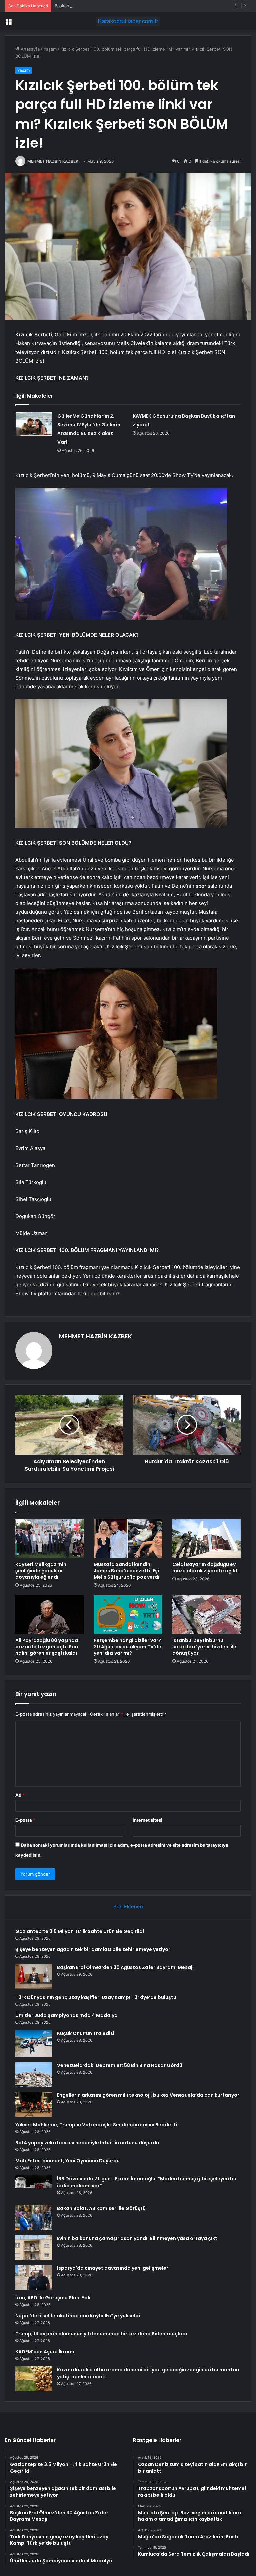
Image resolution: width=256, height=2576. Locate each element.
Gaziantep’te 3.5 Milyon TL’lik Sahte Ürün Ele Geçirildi (80, 1931)
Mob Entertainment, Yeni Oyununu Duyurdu (67, 2161)
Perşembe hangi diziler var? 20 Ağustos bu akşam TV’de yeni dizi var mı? (127, 1647)
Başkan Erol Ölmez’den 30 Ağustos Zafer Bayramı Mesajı (113, 6)
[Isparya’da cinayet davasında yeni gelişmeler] (34, 2277)
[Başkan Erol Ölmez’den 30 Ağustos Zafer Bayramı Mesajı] (34, 1977)
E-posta (25, 1820)
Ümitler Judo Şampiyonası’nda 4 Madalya (66, 2015)
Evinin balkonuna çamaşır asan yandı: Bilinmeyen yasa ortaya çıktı (138, 2238)
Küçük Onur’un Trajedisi (86, 2033)
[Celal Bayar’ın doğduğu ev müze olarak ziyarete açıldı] (206, 1539)
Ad (20, 1795)
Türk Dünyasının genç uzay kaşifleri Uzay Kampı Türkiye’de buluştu (96, 1997)
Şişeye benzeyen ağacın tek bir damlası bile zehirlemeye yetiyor (93, 1949)
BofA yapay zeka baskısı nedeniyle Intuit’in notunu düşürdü (87, 2143)
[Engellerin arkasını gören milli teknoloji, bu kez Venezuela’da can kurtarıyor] (34, 2104)
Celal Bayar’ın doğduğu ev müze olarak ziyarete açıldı (205, 1567)
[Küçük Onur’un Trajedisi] (34, 2044)
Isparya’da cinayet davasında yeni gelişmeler (113, 2268)
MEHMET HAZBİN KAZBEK (53, 161)
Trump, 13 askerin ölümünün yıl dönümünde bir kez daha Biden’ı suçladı (101, 2334)
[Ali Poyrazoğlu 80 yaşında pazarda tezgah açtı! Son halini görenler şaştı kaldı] (49, 1615)
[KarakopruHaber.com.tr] (128, 21)
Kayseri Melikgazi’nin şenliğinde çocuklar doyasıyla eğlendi (41, 1571)
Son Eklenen (128, 1907)
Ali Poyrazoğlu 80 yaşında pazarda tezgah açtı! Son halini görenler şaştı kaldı (47, 1647)
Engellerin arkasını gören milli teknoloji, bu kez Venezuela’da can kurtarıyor (148, 2095)
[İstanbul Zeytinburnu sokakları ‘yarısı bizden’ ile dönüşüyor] (206, 1615)
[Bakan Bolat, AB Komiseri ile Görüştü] (34, 2218)
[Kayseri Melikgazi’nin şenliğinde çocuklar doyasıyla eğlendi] (49, 1539)
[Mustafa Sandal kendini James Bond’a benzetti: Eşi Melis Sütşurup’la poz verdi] (128, 1539)
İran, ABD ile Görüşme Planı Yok (53, 2298)
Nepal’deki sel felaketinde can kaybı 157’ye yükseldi (78, 2316)
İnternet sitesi (147, 1820)
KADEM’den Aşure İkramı (45, 2352)
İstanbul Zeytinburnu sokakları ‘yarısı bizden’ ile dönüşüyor (204, 1647)
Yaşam (50, 49)
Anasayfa (29, 49)
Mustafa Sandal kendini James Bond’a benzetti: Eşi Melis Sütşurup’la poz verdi (126, 1571)
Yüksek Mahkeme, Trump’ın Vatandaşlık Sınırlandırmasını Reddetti (96, 2125)
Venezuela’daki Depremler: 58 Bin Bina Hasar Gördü (120, 2065)
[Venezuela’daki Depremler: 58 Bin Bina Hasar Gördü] (34, 2074)
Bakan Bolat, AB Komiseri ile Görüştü (101, 2208)
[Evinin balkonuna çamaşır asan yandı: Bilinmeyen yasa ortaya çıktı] (34, 2247)
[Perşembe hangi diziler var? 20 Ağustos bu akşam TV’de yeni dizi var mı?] (128, 1615)
